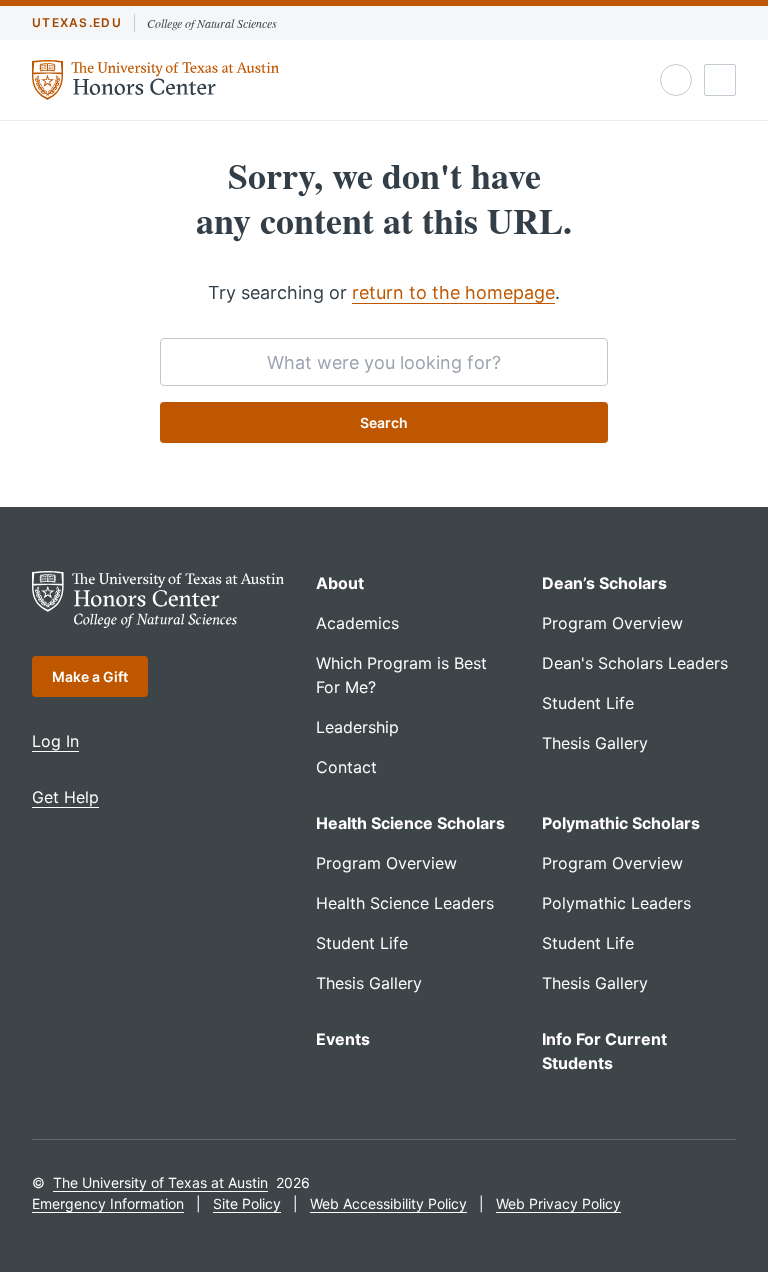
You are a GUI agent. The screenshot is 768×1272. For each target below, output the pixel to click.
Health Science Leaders (405, 903)
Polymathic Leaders (616, 903)
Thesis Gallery (595, 743)
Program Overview (612, 623)
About (340, 583)
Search (384, 422)
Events (343, 1039)
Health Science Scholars (410, 823)
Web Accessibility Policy (388, 1203)
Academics (357, 623)
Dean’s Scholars (604, 583)
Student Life (588, 703)
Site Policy (247, 1203)
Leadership (357, 727)
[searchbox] (384, 362)
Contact (346, 767)
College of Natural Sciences (212, 23)
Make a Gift (90, 676)
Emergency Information (108, 1203)
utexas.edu (77, 22)
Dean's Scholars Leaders (635, 663)
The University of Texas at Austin (160, 1182)
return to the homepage (453, 292)
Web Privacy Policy (558, 1203)
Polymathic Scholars (621, 823)
